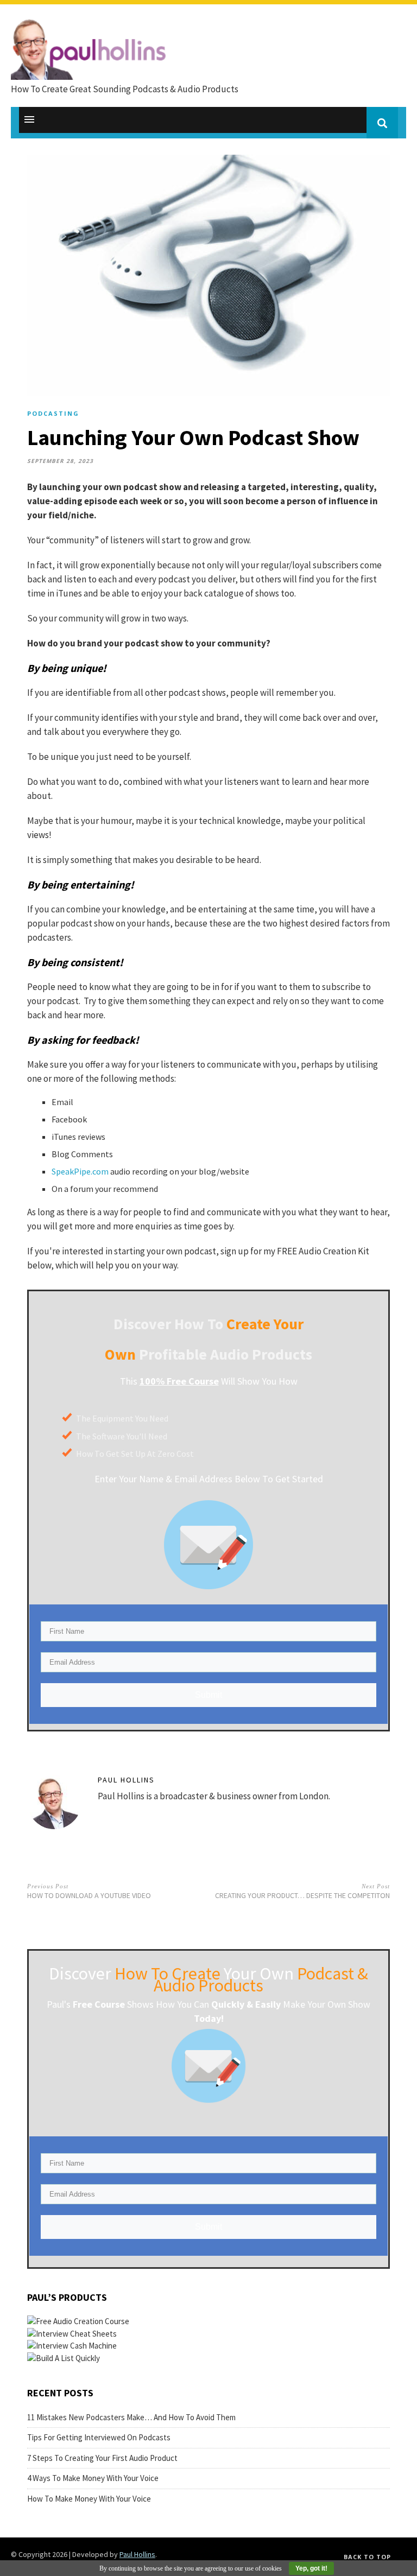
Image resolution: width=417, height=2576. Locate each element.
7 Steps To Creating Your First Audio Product (102, 2458)
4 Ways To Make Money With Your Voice (93, 2478)
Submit (208, 1695)
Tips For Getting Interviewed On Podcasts (99, 2437)
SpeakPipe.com (80, 1171)
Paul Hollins (126, 1780)
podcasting (53, 413)
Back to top (367, 2557)
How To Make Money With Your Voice (89, 2499)
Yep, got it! (311, 2568)
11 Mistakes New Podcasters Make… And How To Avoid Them (131, 2417)
